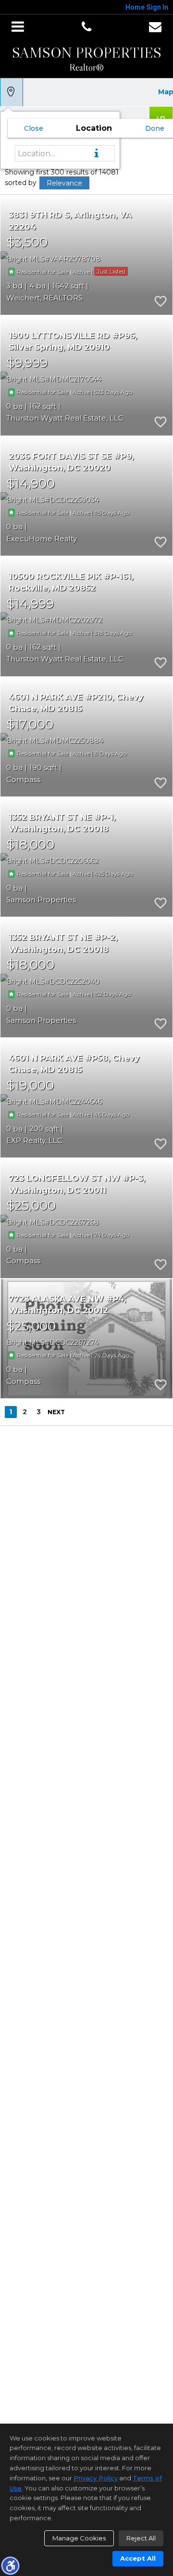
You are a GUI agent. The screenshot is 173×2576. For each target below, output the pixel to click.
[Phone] (86, 27)
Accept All (138, 2558)
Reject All (141, 2538)
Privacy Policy (96, 2478)
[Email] (155, 27)
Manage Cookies (79, 2538)
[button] (10, 2565)
